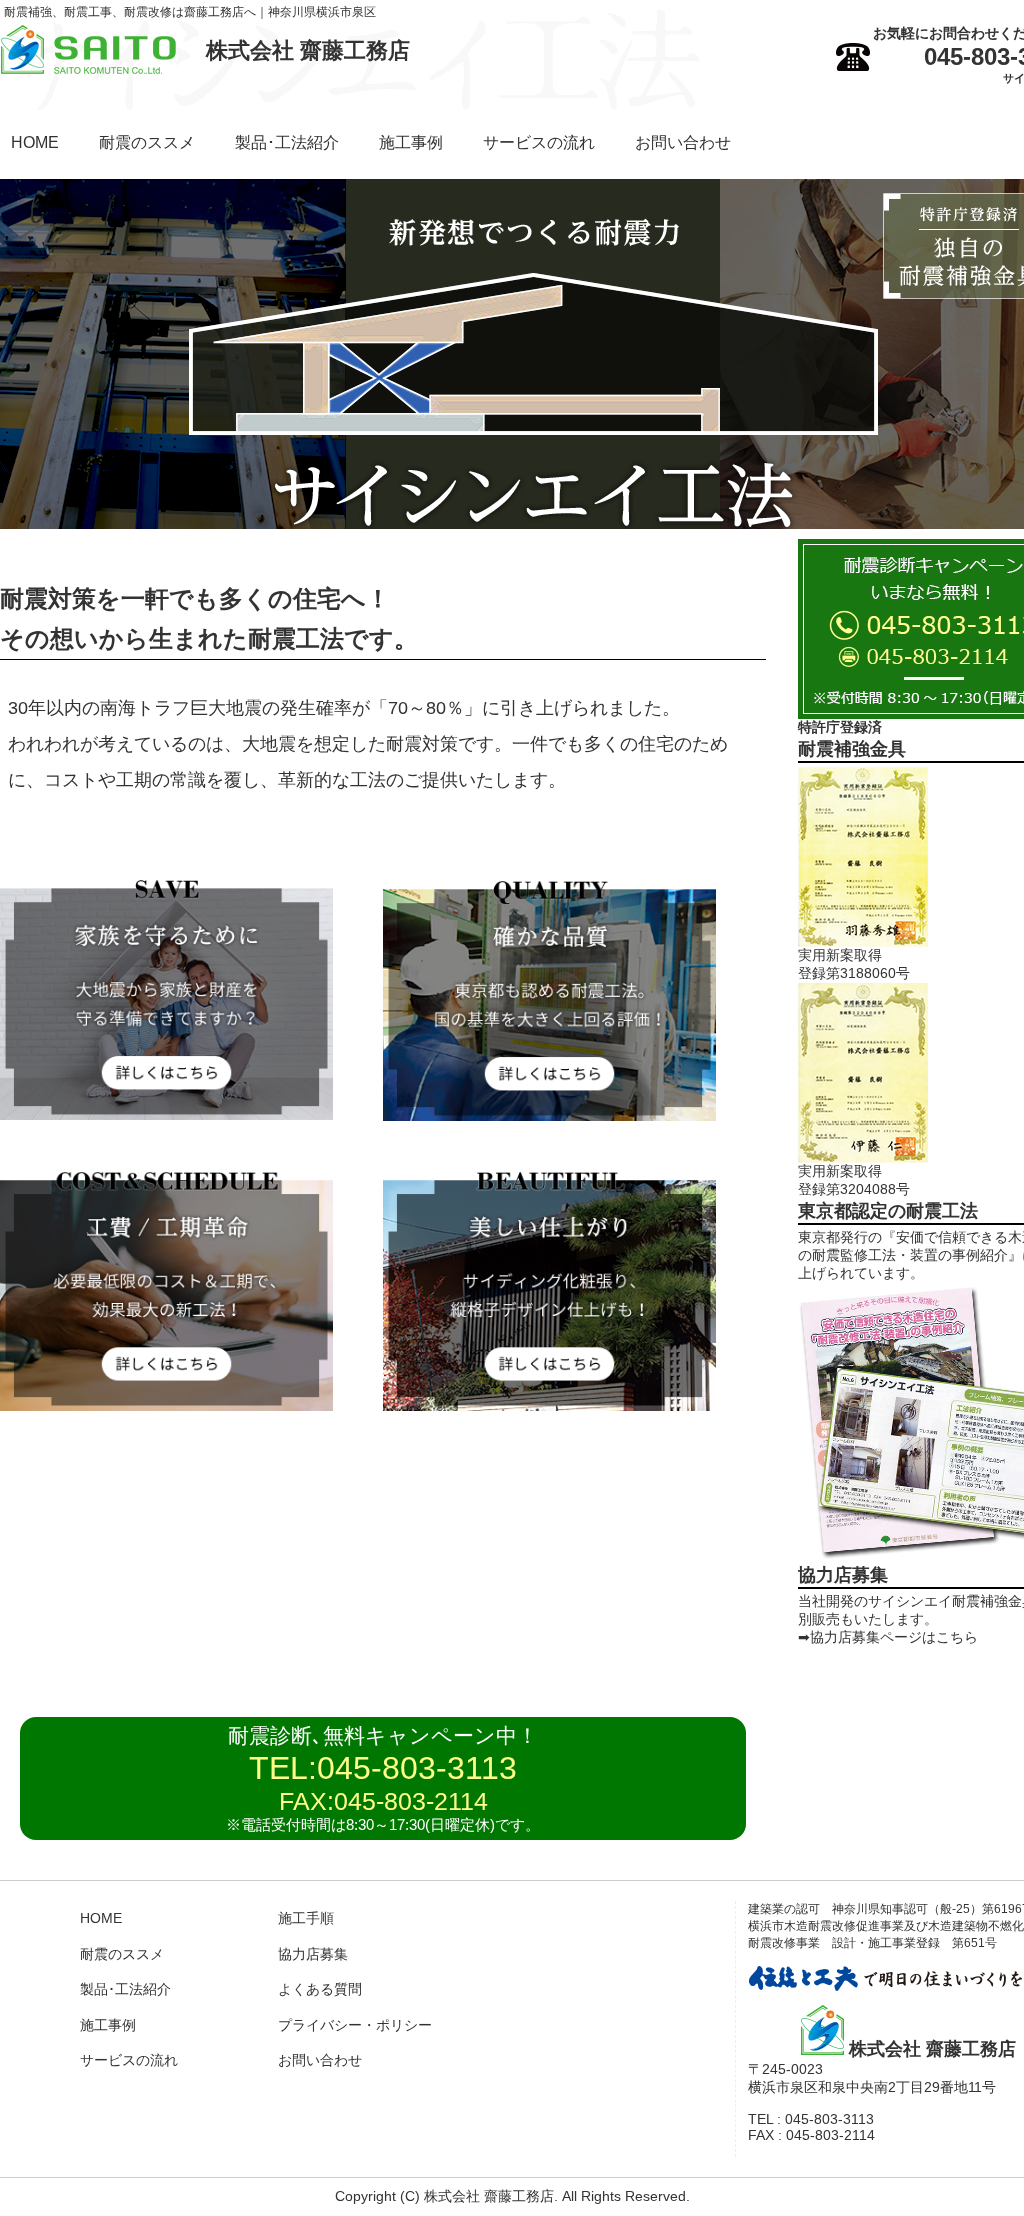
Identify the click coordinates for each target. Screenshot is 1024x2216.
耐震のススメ (147, 142)
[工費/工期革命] (166, 1406)
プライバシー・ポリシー (355, 2025)
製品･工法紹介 (287, 142)
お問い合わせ (683, 142)
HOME (35, 142)
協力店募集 (313, 1954)
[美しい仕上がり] (549, 1406)
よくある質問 (320, 1989)
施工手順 (306, 1918)
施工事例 (411, 142)
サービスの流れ (539, 142)
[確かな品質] (549, 1116)
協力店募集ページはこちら (894, 1637)
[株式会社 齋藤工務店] (88, 69)
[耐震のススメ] (166, 1115)
